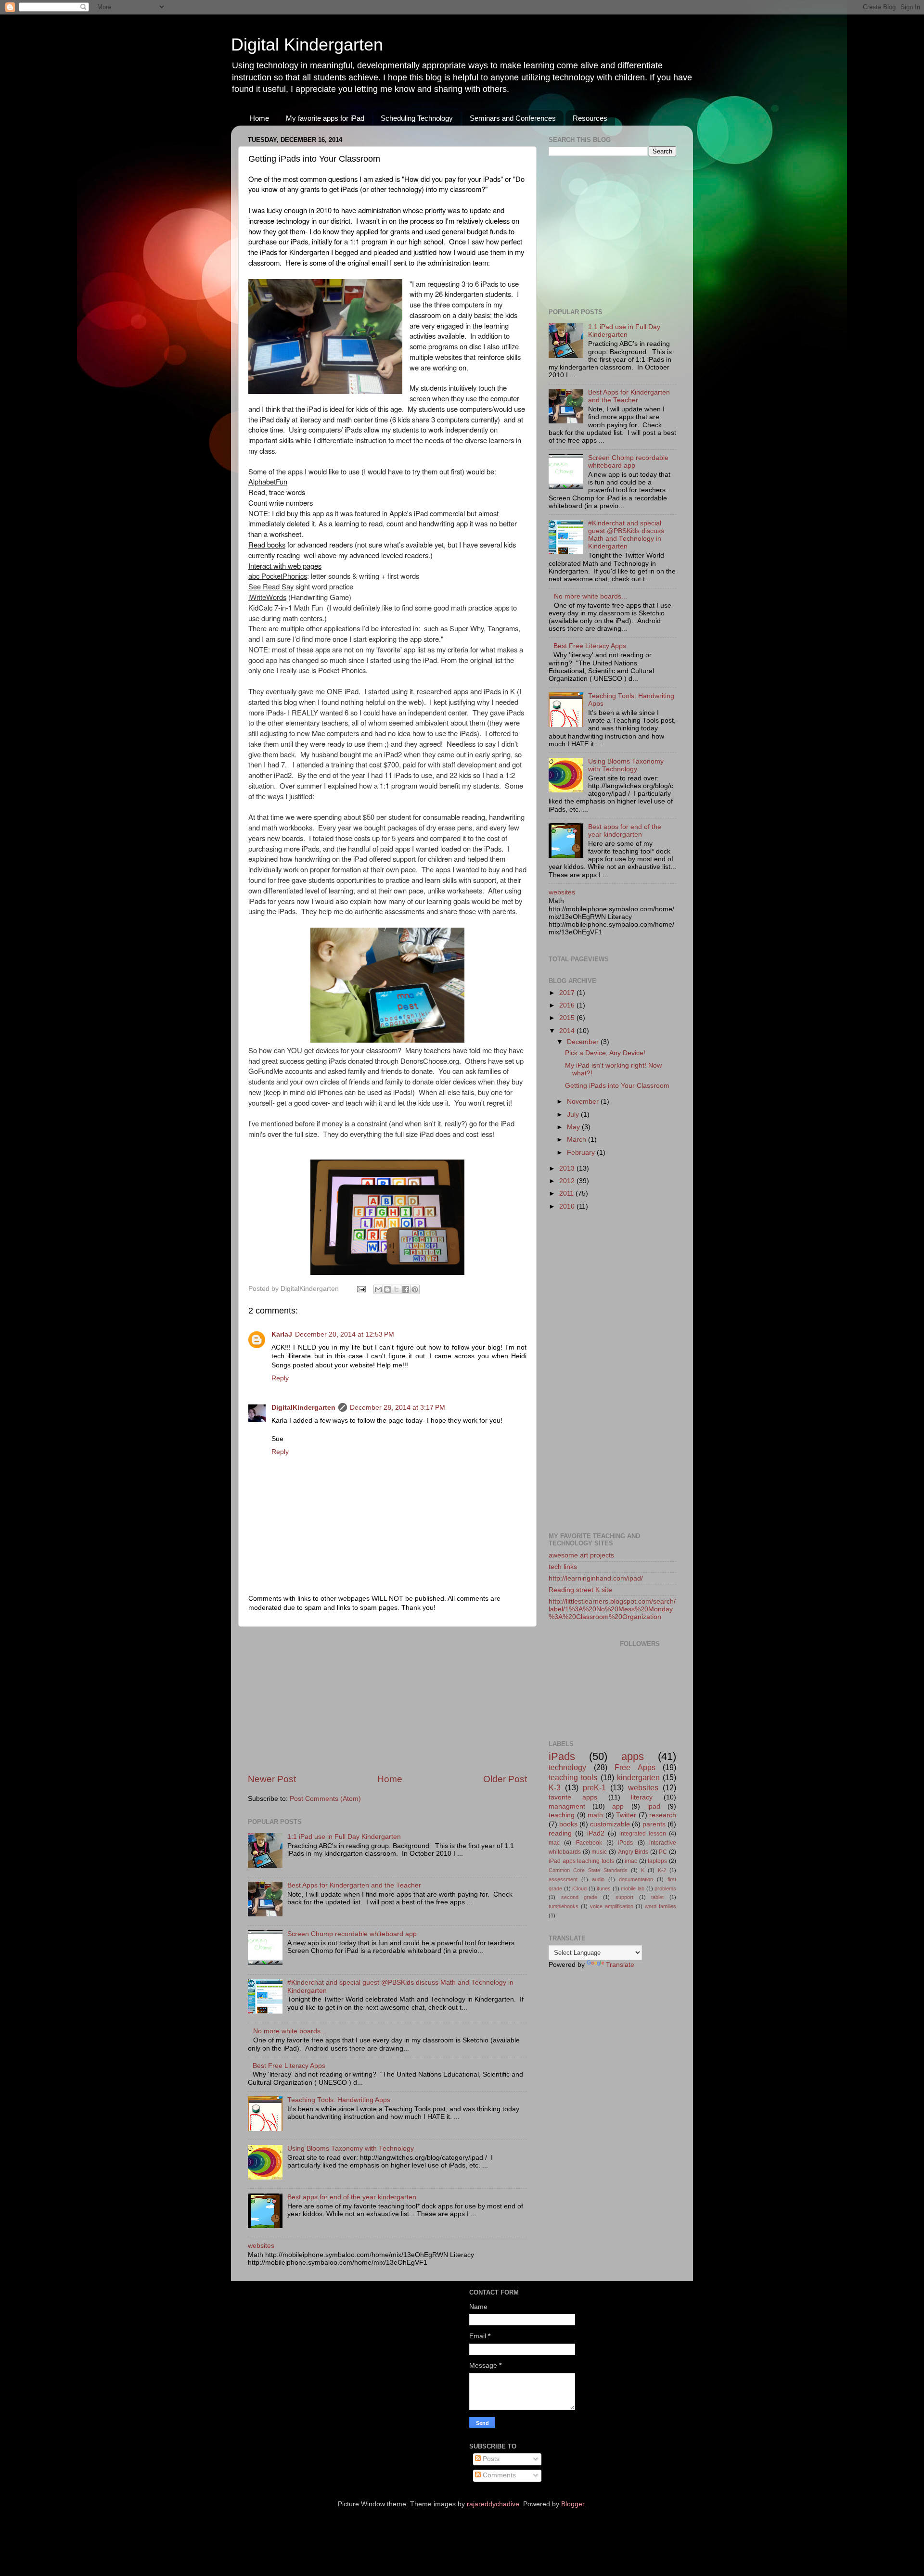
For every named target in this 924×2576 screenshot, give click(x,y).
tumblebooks (564, 1906)
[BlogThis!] (387, 1289)
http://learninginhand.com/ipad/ (596, 1578)
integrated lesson (643, 1834)
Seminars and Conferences (513, 118)
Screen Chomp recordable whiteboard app (352, 1934)
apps (633, 1756)
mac (554, 1843)
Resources (590, 118)
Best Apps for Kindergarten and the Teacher (354, 1885)
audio (598, 1879)
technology (567, 1767)
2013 (568, 1168)
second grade (579, 1897)
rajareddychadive (493, 2504)
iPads (562, 1756)
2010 (568, 1206)
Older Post (505, 1779)
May (574, 1127)
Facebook (589, 1843)
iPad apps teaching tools (581, 1861)
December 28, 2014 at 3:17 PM (398, 1408)
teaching (562, 1815)
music (599, 1852)
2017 (568, 993)
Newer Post (272, 1779)
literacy (642, 1797)
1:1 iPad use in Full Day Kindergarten (344, 1837)
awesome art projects (581, 1555)
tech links (563, 1567)
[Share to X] (397, 1289)
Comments (498, 2475)
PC (663, 1852)
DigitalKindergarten (303, 1408)
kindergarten (638, 1777)
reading (560, 1833)
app (618, 1806)
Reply (280, 1378)
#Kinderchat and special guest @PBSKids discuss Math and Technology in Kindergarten (626, 535)
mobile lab (633, 1888)
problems (665, 1888)
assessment (563, 1879)
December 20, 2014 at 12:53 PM (345, 1334)
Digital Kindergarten (307, 45)
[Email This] (378, 1289)
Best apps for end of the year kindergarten (352, 2197)
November (584, 1102)
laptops (657, 1861)
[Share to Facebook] (406, 1289)
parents (654, 1824)
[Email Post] (361, 1289)
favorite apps (573, 1797)
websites (261, 2246)
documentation (636, 1879)
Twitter (626, 1815)
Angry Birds (633, 1852)
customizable (610, 1824)
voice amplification (612, 1906)
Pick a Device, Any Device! (605, 1053)
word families (661, 1906)
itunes (604, 1888)
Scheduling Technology (417, 118)
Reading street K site (580, 1590)
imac (631, 1861)
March (577, 1140)
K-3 (555, 1787)
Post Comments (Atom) (325, 1799)
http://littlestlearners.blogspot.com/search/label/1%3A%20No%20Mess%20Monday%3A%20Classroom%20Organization (612, 1609)
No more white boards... (290, 2031)
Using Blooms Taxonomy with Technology (351, 2149)
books (568, 1824)
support (624, 1897)
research (663, 1815)
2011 (567, 1193)
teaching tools (573, 1777)
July (574, 1115)
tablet (657, 1897)
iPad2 (596, 1833)
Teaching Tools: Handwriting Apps (339, 2100)
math (595, 1815)
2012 (568, 1181)
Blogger (573, 2504)
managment (567, 1806)
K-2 (662, 1870)
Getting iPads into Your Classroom (617, 1086)
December (584, 1042)
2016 (568, 1005)
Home (259, 118)
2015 (568, 1018)
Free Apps (635, 1767)
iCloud (579, 1888)
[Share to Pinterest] (415, 1289)
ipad (654, 1806)
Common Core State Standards (588, 1870)
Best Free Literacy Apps (289, 2066)
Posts (490, 2459)
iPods (625, 1843)
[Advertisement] (387, 1700)
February (582, 1153)
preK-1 (594, 1787)
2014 (568, 1031)
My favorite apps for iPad (325, 118)
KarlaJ (282, 1334)
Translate (620, 1965)
